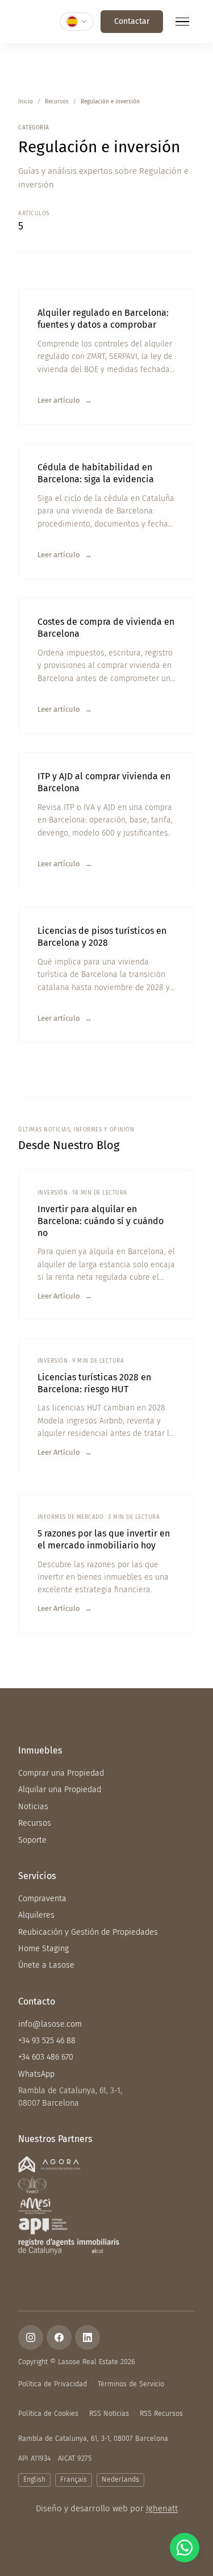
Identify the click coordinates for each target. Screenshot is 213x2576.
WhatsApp (36, 2074)
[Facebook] (59, 2337)
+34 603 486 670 (46, 2057)
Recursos (57, 102)
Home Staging (43, 1949)
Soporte (32, 1840)
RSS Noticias (109, 2413)
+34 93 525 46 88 (47, 2041)
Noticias (33, 1807)
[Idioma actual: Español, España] (77, 22)
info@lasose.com (50, 2024)
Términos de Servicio (131, 2384)
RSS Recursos (161, 2413)
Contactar (132, 21)
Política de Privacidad (53, 2384)
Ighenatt (162, 2508)
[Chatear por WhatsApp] (185, 2548)
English (34, 2479)
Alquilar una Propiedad (60, 1790)
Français (74, 2479)
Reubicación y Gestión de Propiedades (88, 1932)
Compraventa (42, 1899)
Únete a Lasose (46, 1965)
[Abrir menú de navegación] (182, 22)
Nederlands (120, 2479)
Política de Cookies (48, 2413)
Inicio (26, 102)
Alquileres (36, 1915)
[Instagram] (31, 2337)
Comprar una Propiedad (61, 1773)
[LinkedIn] (87, 2337)
